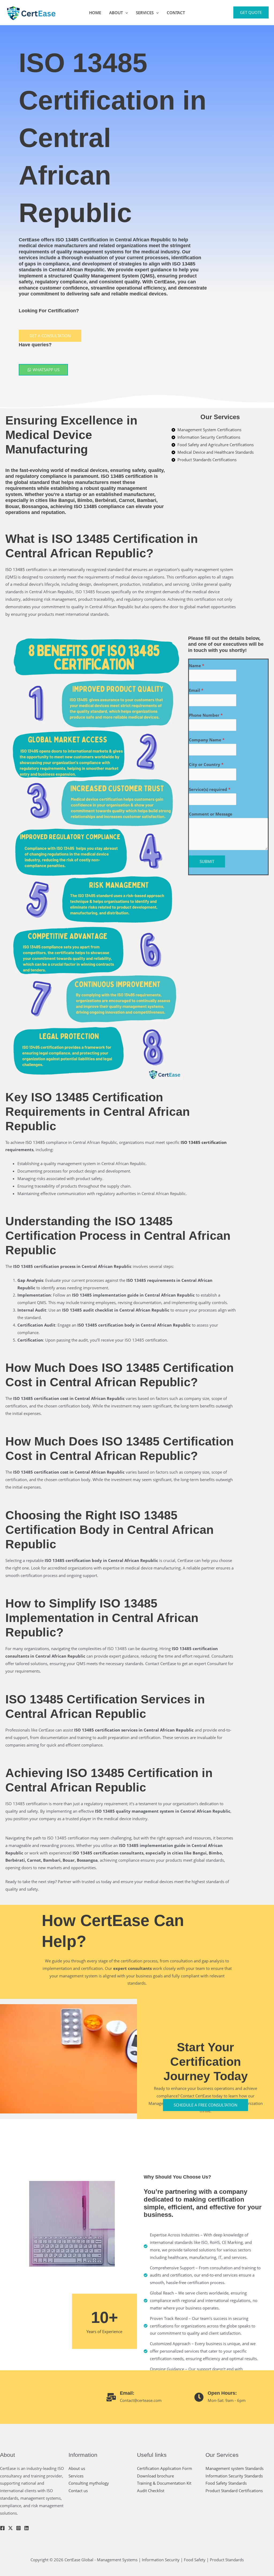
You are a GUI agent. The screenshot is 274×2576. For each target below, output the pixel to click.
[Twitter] (10, 2528)
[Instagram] (18, 2528)
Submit (207, 861)
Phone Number (206, 715)
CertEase (29, 240)
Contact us (78, 2491)
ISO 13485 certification (204, 1142)
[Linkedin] (26, 2528)
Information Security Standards (234, 2476)
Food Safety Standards (226, 2483)
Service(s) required (210, 789)
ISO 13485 (112, 476)
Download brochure (155, 2476)
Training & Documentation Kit (164, 2483)
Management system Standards (235, 2468)
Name (197, 666)
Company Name (207, 740)
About (116, 13)
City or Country (206, 764)
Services (145, 13)
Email (196, 690)
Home (95, 13)
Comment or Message (211, 814)
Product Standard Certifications (234, 2491)
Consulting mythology (89, 2483)
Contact (176, 13)
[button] (125, 13)
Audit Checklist (151, 2491)
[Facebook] (2, 2528)
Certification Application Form (165, 2468)
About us (77, 2468)
